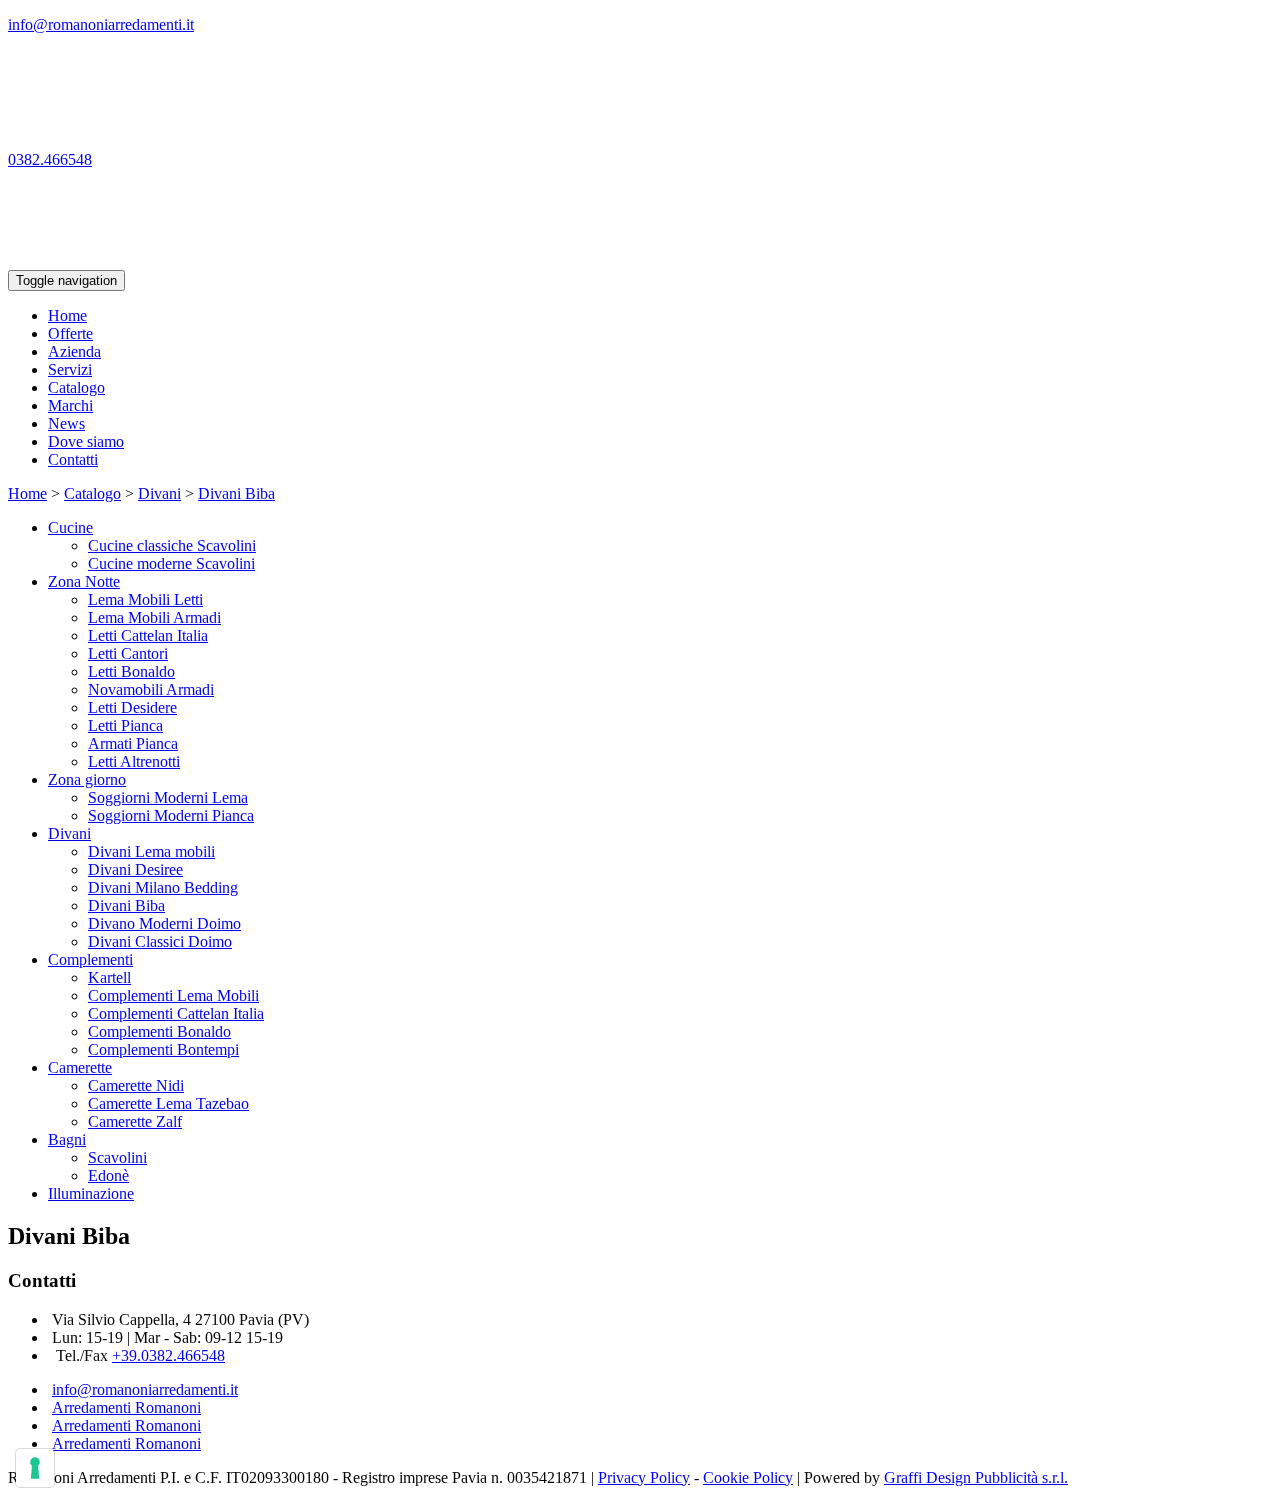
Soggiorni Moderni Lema (168, 797)
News (66, 423)
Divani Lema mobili (151, 851)
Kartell (109, 977)
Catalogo (76, 387)
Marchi (70, 405)
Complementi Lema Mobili (173, 995)
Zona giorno (87, 779)
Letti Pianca (125, 725)
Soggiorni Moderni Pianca (171, 815)
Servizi (70, 369)
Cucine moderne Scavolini (171, 563)
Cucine (70, 527)
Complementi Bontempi (163, 1049)
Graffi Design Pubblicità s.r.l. (976, 1477)
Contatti (73, 459)
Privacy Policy (644, 1477)
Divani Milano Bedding (163, 887)
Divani (159, 493)
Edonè (108, 1175)
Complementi (90, 959)
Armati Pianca (133, 743)
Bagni (67, 1139)
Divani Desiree (135, 869)
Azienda (74, 351)
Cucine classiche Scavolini (172, 545)
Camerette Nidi (136, 1085)
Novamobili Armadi (151, 689)
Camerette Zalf (135, 1121)
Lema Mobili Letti (145, 599)
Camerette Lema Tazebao (168, 1103)
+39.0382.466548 (168, 1355)
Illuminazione (91, 1193)
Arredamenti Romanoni (126, 1407)
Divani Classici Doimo (160, 941)
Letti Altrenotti (134, 761)
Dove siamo (86, 441)
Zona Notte (84, 581)
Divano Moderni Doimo (164, 923)
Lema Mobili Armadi (154, 617)
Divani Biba (236, 493)
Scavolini (117, 1157)
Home (67, 315)
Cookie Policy (748, 1477)
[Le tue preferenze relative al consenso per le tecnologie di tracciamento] (35, 1468)
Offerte (70, 333)
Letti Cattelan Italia (148, 635)
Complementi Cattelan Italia (176, 1013)
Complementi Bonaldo (159, 1031)
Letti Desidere (132, 707)
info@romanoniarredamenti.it (145, 1389)
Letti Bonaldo (131, 671)
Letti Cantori (128, 653)
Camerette (80, 1067)
